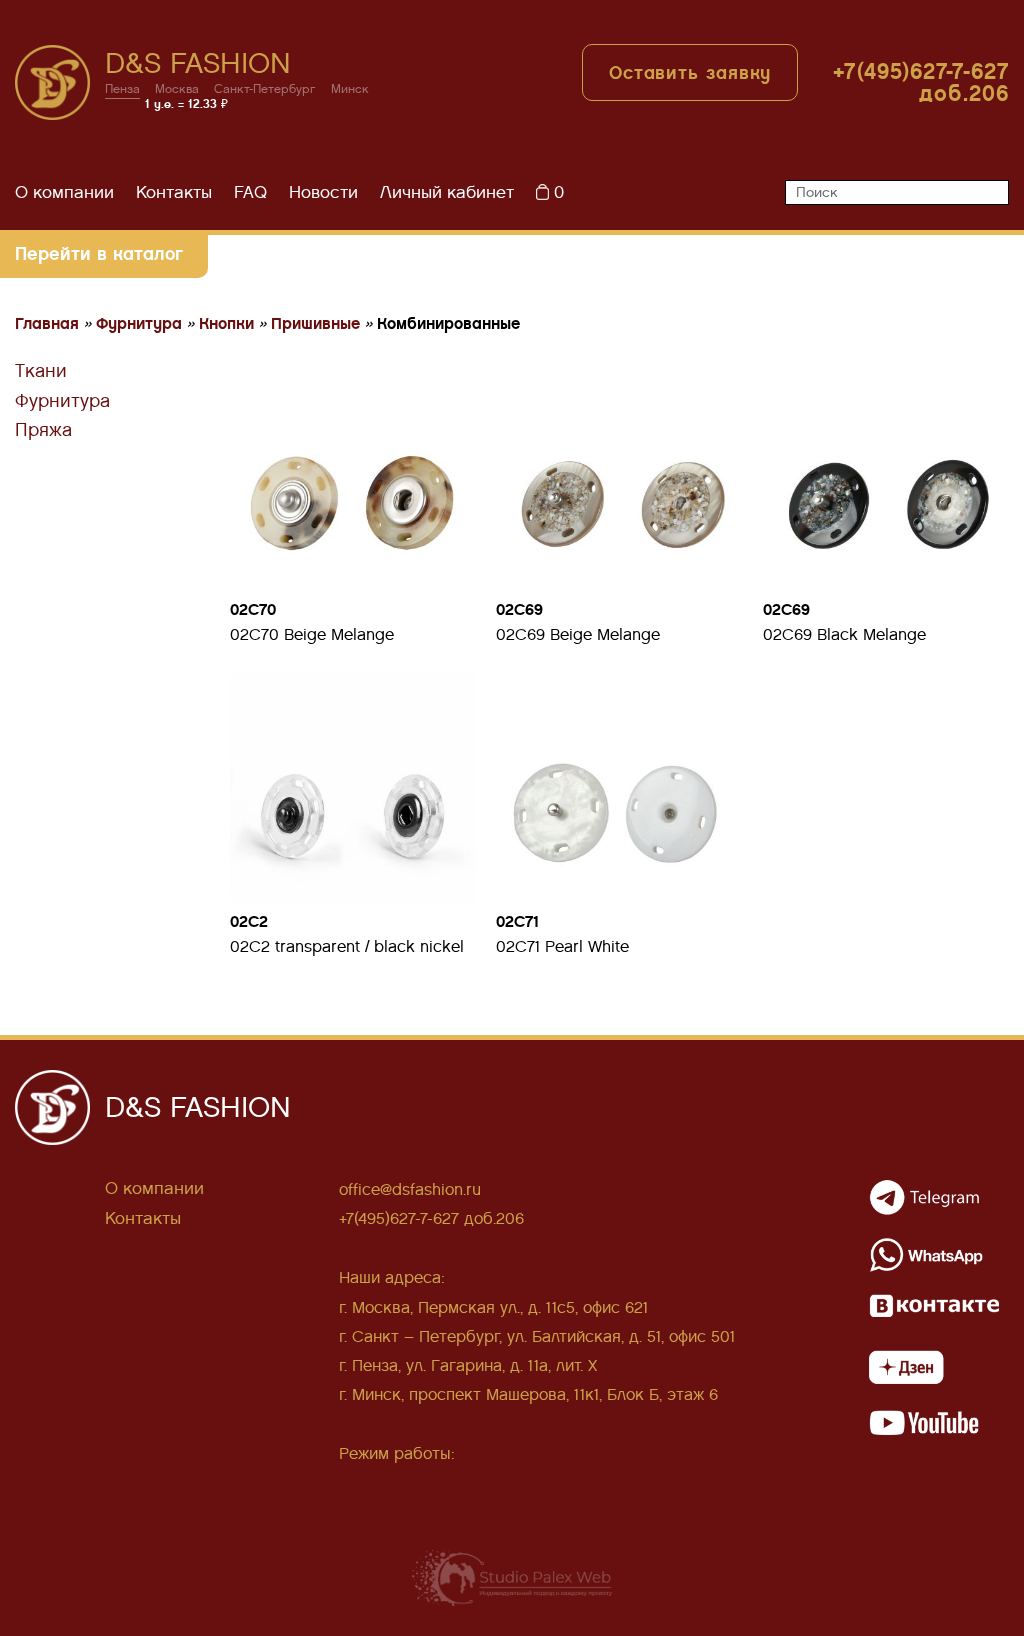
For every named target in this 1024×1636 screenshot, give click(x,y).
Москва (177, 89)
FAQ (250, 192)
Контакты (174, 192)
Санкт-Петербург (265, 89)
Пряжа (43, 430)
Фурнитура (62, 401)
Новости (323, 192)
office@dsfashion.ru (410, 1189)
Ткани (41, 371)
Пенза (122, 89)
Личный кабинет (447, 192)
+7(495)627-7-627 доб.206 (921, 82)
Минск (350, 89)
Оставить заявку (690, 72)
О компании (64, 192)
